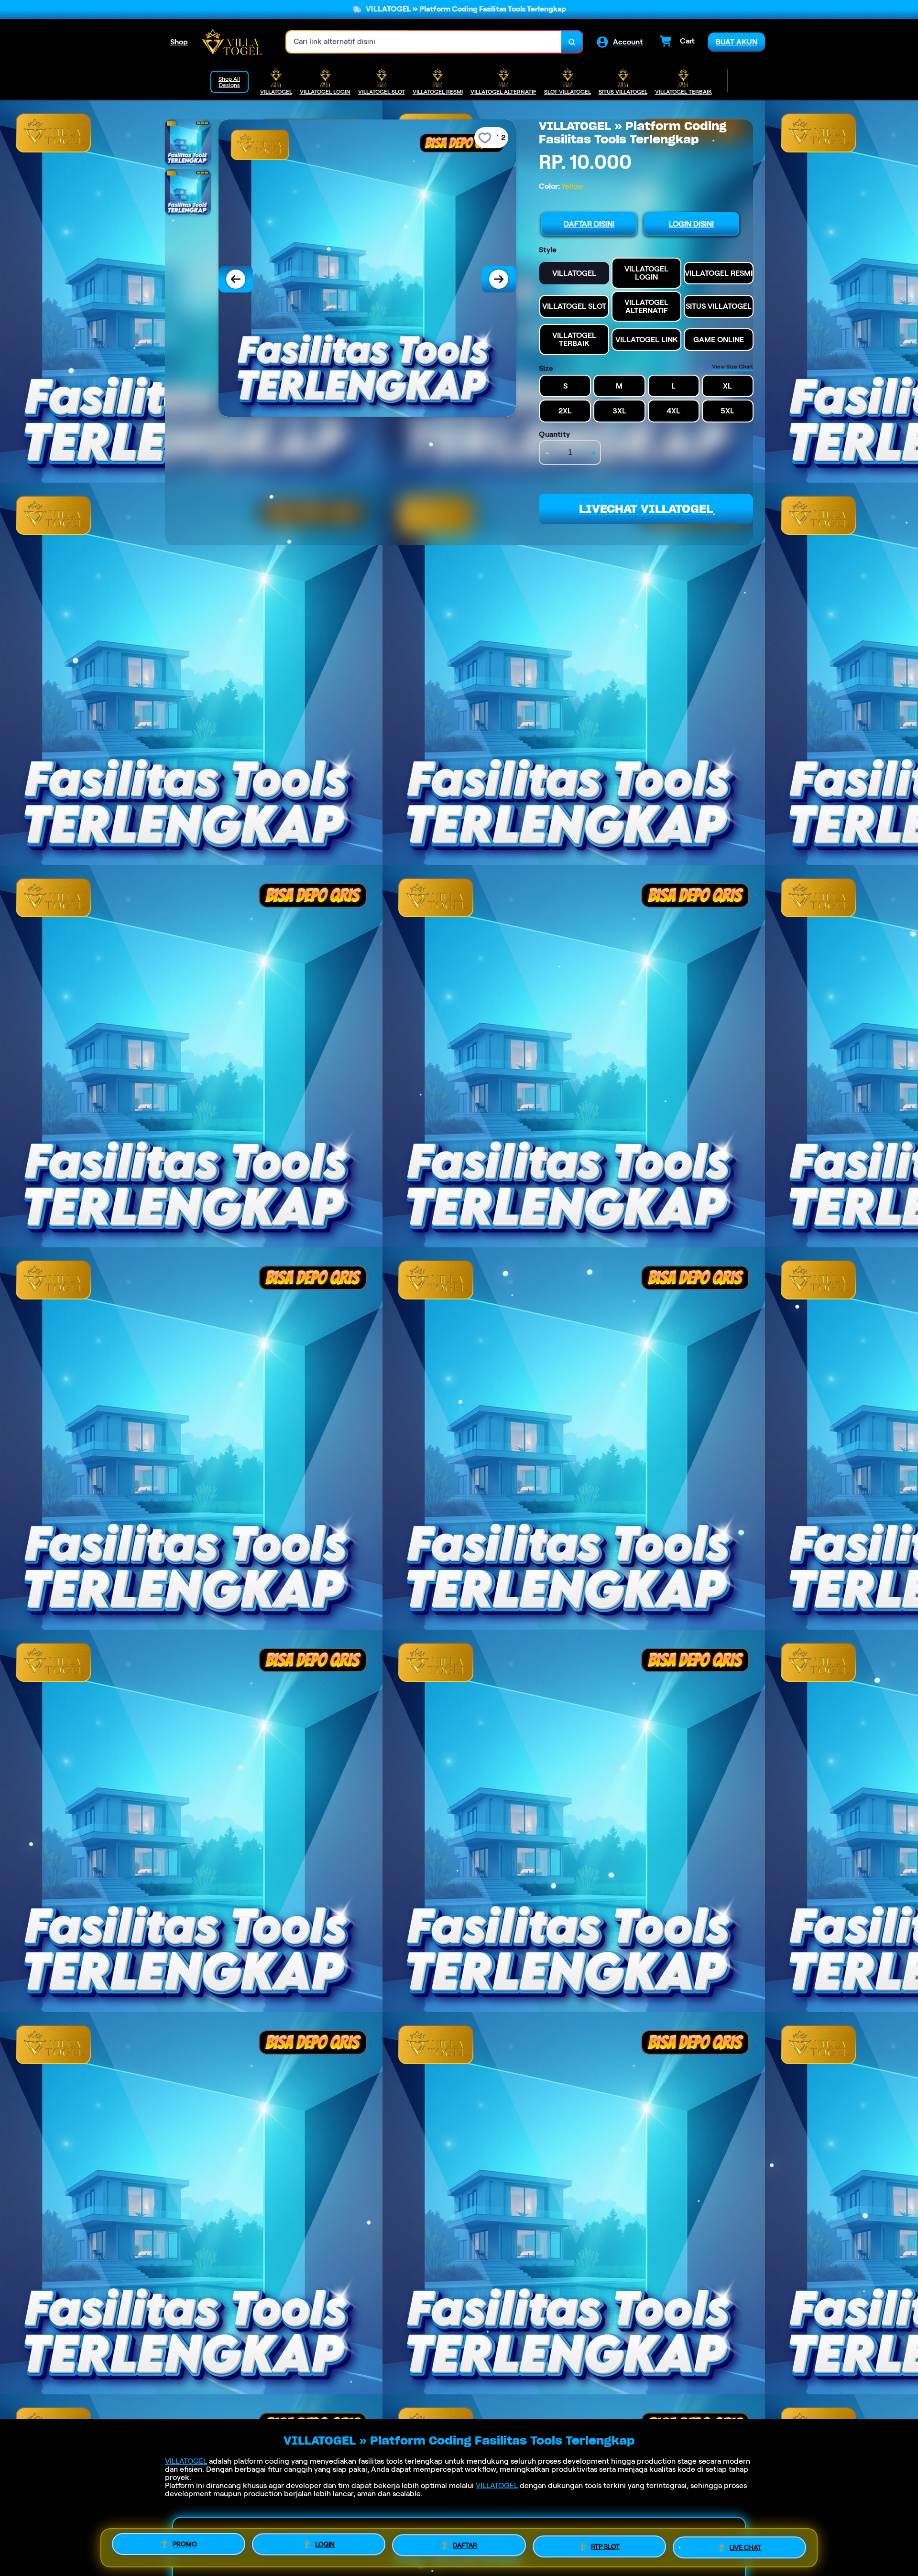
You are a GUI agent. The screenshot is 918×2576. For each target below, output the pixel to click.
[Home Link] (232, 42)
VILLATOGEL (186, 2461)
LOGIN (325, 2544)
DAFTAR (465, 2545)
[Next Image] (499, 279)
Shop (179, 42)
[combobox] (424, 42)
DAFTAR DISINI (589, 224)
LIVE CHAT (745, 2547)
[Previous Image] (236, 279)
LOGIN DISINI (691, 224)
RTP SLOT (605, 2546)
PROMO (185, 2544)
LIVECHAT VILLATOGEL (646, 509)
